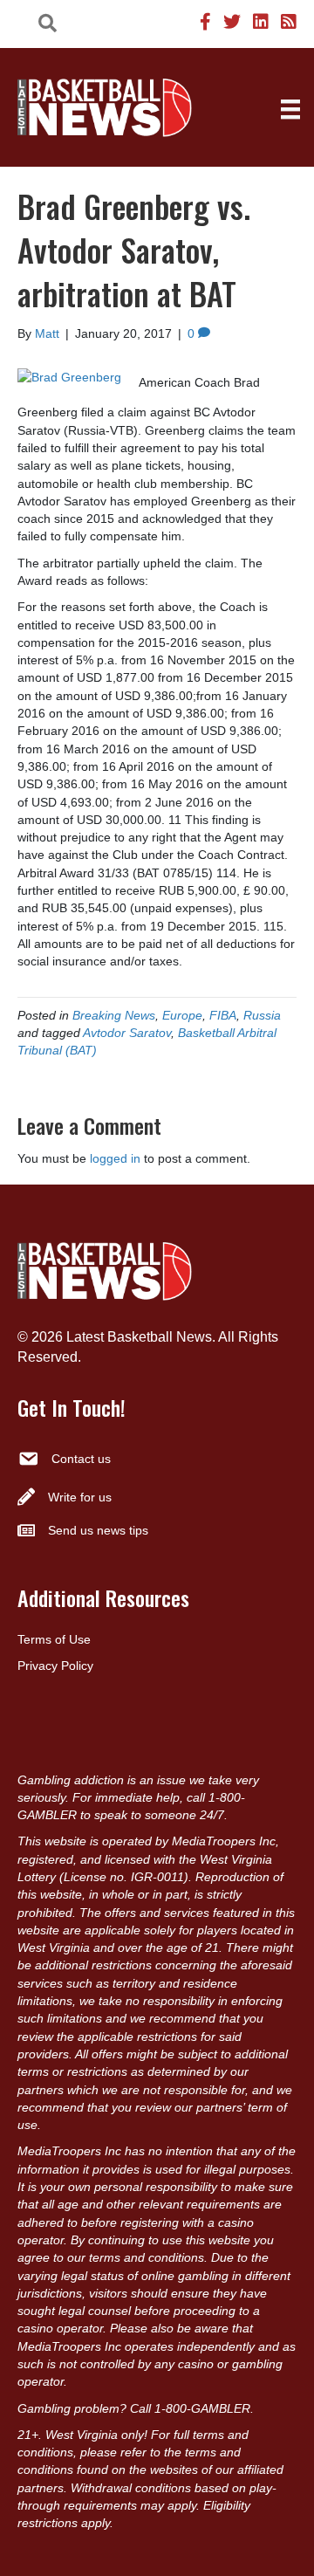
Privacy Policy (55, 1666)
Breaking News (114, 1015)
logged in (115, 1158)
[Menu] (290, 109)
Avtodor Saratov (127, 1033)
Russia (262, 1015)
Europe (182, 1015)
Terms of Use (54, 1639)
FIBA (223, 1015)
